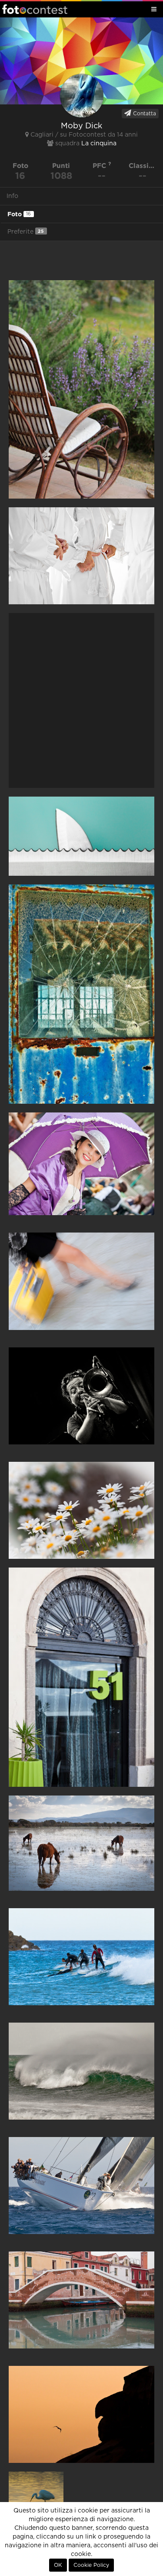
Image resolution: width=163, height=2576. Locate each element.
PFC (100, 166)
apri (81, 389)
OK (58, 2565)
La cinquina (99, 144)
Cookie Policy (91, 2565)
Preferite (26, 232)
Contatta (144, 114)
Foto (19, 214)
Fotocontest (35, 9)
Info (12, 196)
